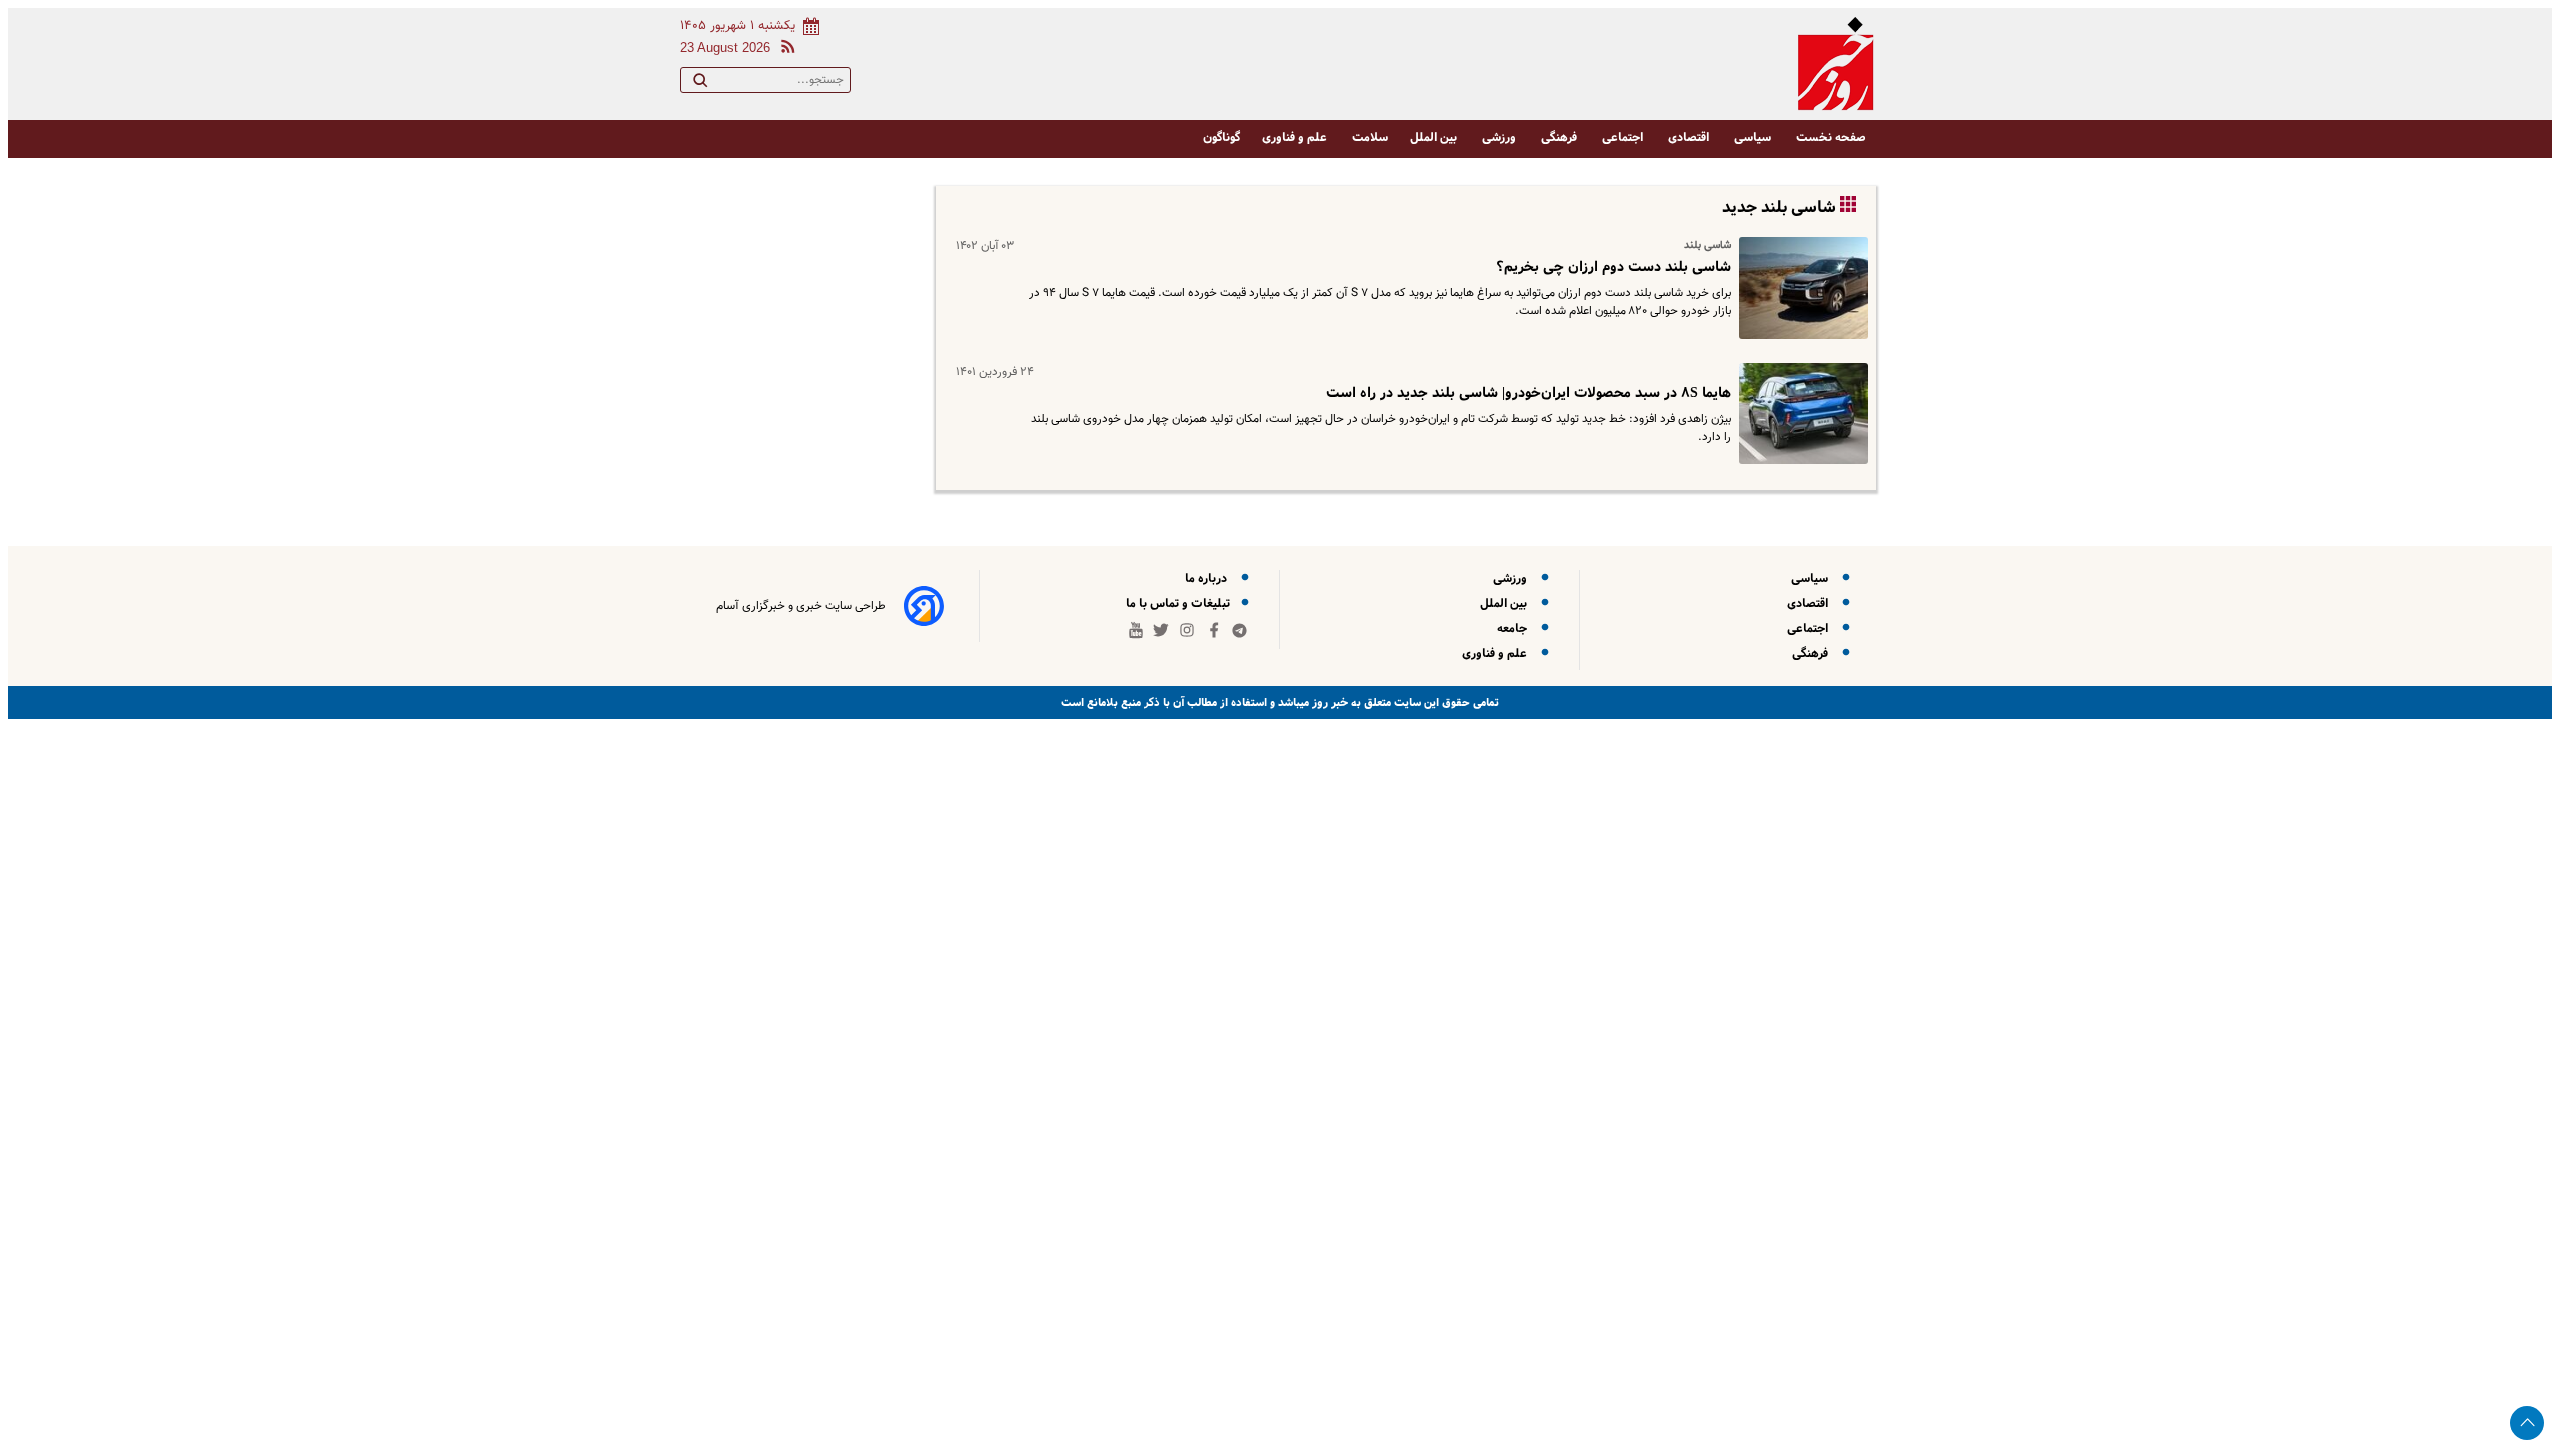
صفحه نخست (1831, 137)
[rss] (784, 49)
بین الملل (1435, 137)
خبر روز (1328, 702)
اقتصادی (1690, 137)
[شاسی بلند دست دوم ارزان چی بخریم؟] (1799, 288)
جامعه (1515, 628)
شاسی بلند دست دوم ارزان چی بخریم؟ (1613, 267)
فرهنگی (1560, 137)
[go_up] (2527, 1423)
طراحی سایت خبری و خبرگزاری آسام (801, 606)
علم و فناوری (1296, 137)
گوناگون (1221, 137)
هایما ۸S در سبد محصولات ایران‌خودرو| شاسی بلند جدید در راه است (1528, 393)
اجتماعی (1624, 137)
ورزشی (1500, 137)
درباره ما (1209, 578)
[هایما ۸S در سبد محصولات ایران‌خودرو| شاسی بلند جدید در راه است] (1799, 414)
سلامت (1370, 137)
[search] (700, 84)
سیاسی (1754, 137)
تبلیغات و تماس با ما (1179, 603)
